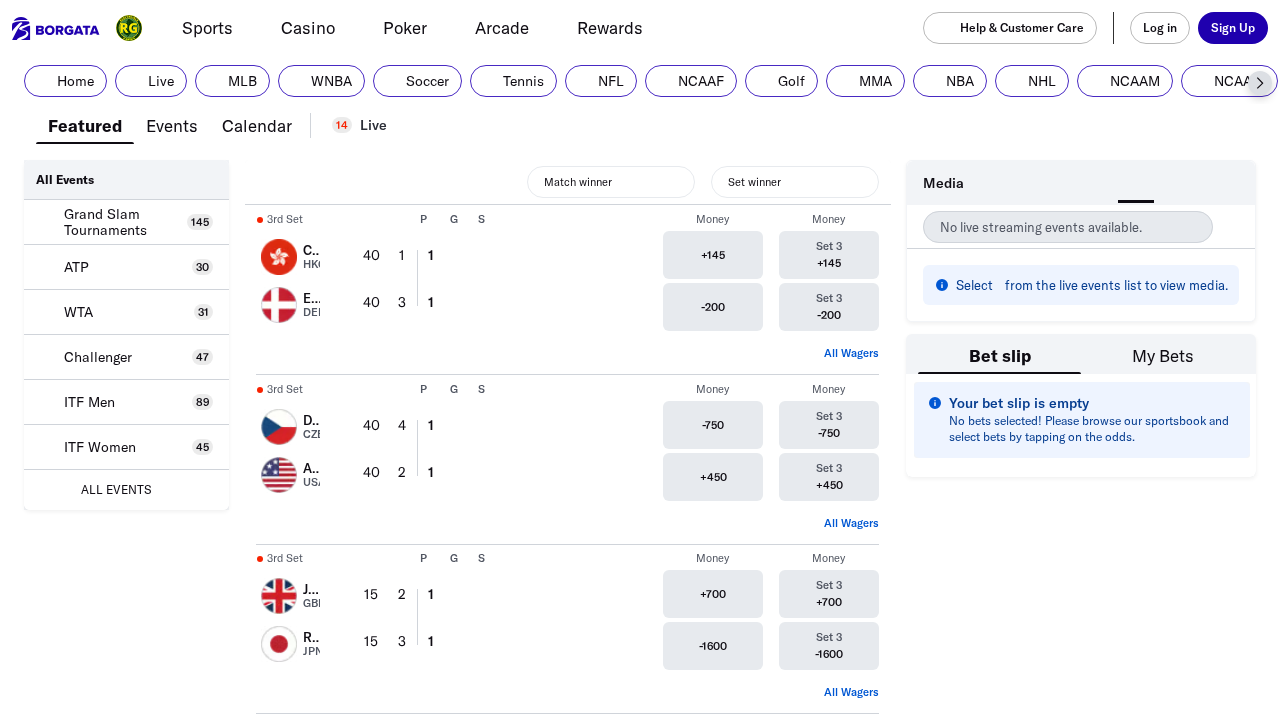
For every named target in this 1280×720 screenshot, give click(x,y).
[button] (1260, 83)
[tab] (85, 124)
